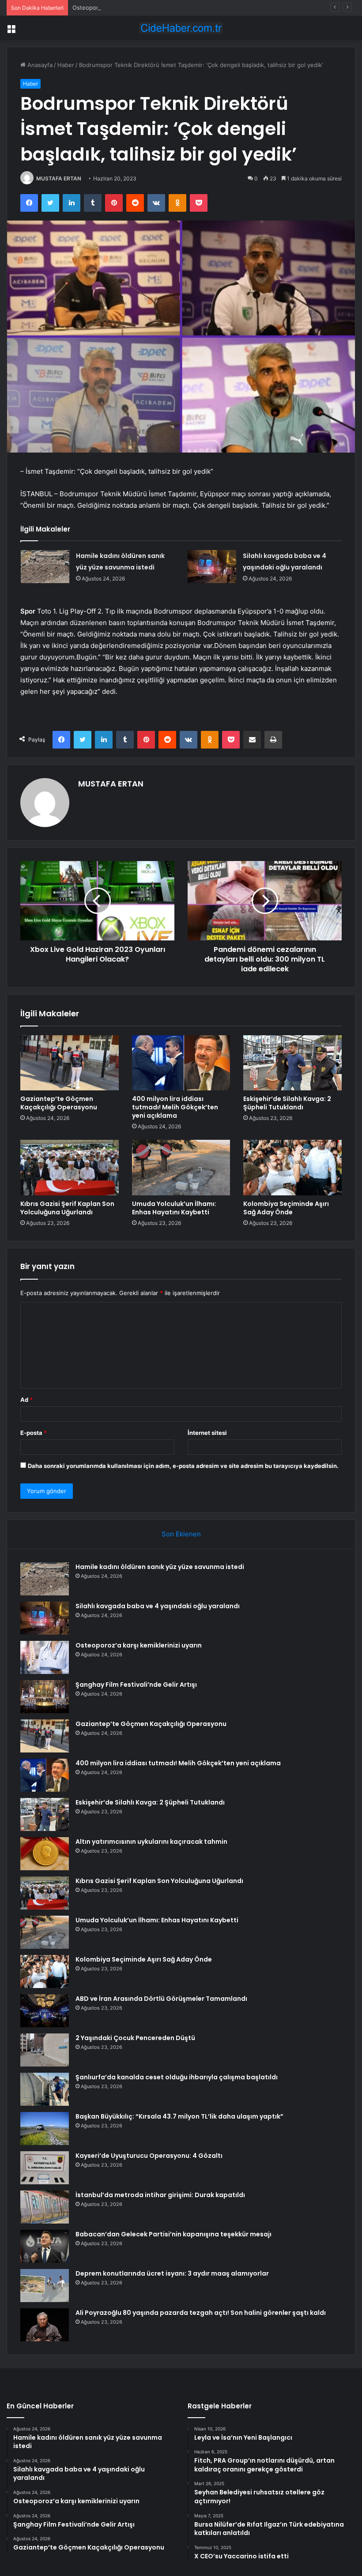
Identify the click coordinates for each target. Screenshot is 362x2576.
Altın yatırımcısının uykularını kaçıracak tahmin (151, 1842)
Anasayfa (39, 65)
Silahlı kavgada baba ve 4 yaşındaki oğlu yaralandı (158, 1606)
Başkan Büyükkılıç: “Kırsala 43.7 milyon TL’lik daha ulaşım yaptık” (179, 2116)
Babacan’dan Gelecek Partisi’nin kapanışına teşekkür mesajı (173, 2234)
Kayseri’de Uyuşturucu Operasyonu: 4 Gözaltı (149, 2156)
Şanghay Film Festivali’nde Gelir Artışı (136, 1685)
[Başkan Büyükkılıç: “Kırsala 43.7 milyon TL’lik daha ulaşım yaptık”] (45, 2129)
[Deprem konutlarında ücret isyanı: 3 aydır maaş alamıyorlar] (45, 2286)
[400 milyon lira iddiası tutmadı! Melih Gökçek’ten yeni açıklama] (181, 1063)
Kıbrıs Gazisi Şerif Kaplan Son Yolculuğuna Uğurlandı (67, 1208)
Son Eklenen (181, 1534)
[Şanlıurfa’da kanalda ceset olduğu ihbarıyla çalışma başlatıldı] (45, 2089)
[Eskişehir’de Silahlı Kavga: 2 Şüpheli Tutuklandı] (292, 1063)
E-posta (34, 1433)
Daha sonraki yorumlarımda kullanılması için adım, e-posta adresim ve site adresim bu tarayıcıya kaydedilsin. (183, 1466)
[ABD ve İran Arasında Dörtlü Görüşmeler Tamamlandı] (45, 2011)
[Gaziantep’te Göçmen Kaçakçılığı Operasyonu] (70, 1063)
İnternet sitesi (207, 1433)
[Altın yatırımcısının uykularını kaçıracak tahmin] (45, 1854)
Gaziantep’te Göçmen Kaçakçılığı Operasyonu (59, 1103)
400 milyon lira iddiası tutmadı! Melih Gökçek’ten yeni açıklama (175, 1107)
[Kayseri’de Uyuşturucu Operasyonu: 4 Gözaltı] (45, 2168)
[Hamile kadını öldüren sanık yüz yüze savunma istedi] (45, 567)
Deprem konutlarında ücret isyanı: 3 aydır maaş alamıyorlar (172, 2273)
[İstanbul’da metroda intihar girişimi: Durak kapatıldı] (45, 2207)
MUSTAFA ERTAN (59, 178)
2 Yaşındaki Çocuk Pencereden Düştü (135, 2038)
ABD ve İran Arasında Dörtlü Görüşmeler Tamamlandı (161, 1999)
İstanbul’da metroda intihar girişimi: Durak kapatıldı (160, 2195)
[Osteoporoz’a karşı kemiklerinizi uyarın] (45, 1657)
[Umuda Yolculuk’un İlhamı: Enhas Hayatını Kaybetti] (181, 1168)
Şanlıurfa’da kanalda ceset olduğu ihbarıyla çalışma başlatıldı (177, 2077)
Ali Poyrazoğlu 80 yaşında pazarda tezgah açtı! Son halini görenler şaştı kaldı (201, 2313)
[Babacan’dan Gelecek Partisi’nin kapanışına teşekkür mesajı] (45, 2246)
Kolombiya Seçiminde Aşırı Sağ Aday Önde (286, 1208)
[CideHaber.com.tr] (181, 28)
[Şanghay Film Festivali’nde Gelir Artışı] (45, 1697)
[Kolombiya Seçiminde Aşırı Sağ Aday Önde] (292, 1168)
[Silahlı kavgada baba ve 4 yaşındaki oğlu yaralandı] (212, 567)
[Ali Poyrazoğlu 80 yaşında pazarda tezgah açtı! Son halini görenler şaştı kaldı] (45, 2325)
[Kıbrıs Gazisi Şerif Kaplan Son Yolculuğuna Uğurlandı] (70, 1168)
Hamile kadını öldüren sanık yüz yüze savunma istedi (160, 1567)
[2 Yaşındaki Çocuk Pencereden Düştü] (45, 2050)
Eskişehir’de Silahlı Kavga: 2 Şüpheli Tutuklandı (287, 1103)
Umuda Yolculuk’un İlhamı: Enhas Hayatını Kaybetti (174, 1208)
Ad (26, 1400)
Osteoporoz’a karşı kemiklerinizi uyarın (125, 7)
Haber (66, 65)
